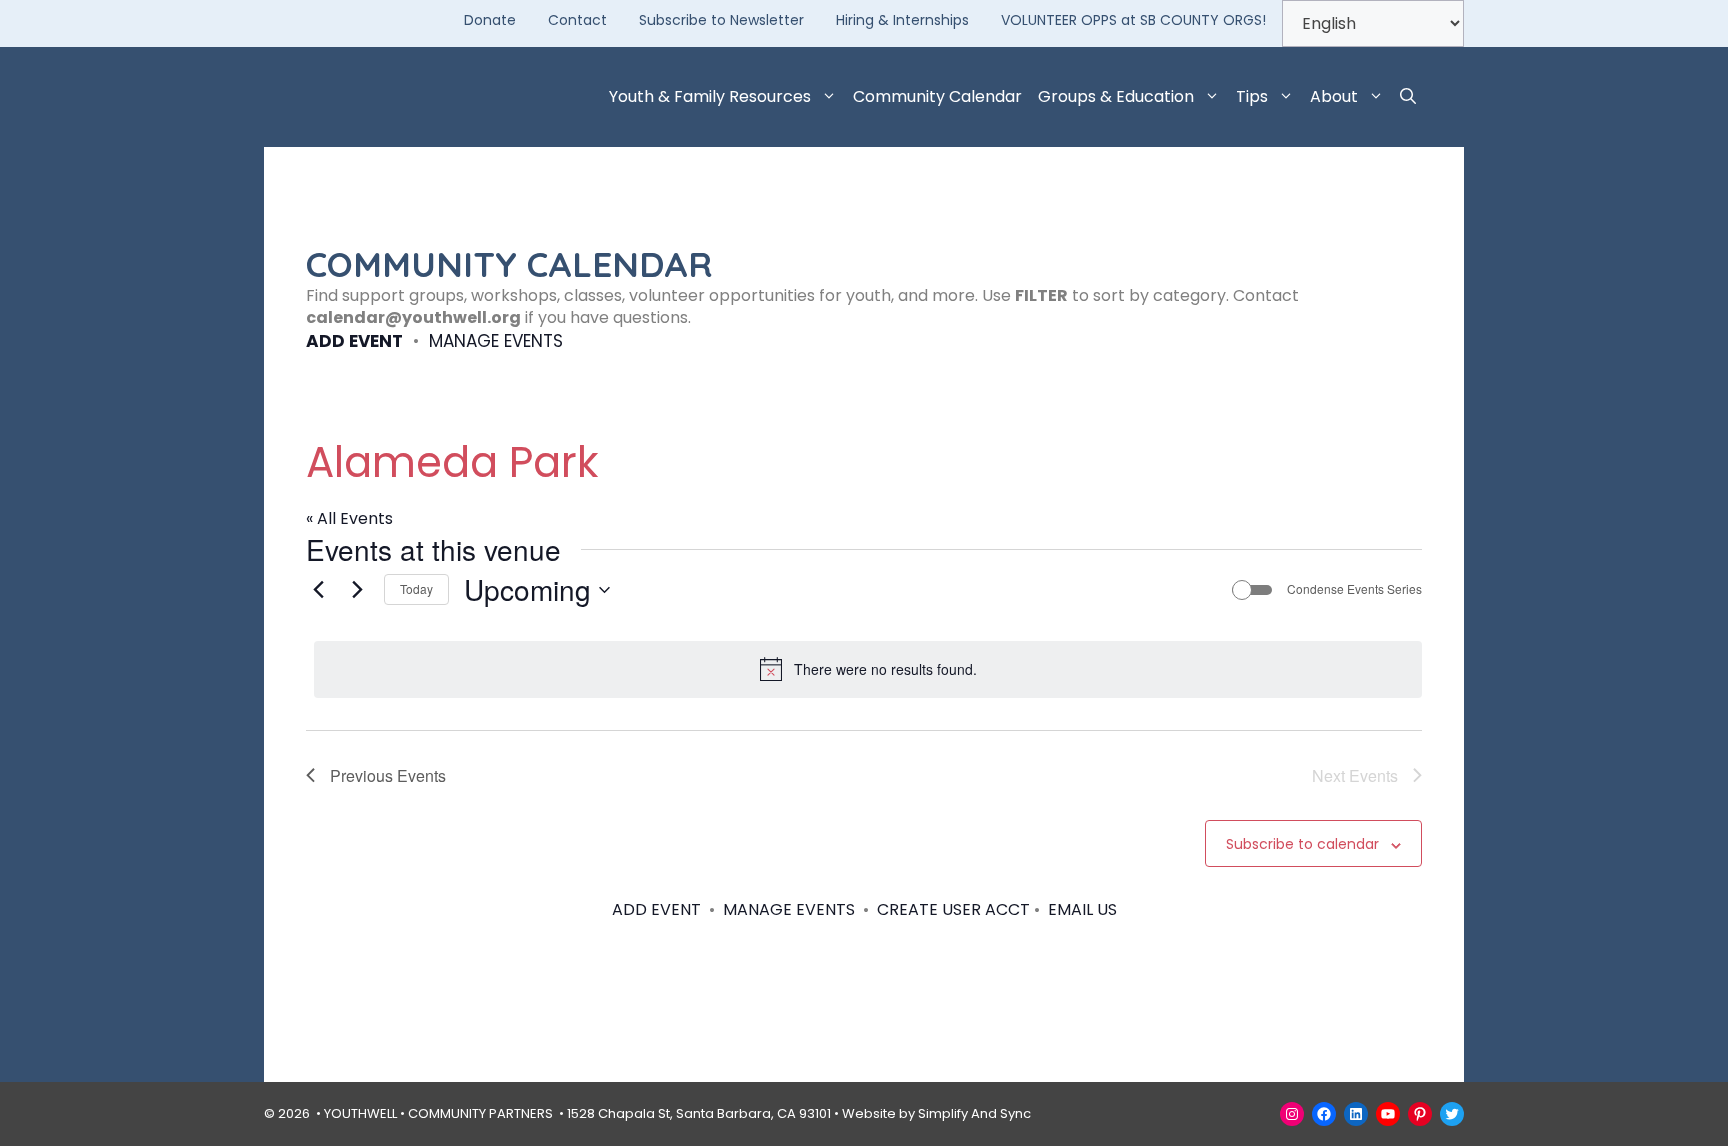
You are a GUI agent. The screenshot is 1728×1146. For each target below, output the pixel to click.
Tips (1252, 96)
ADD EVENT (354, 341)
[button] (1408, 97)
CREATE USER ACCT (953, 909)
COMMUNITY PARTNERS (480, 1113)
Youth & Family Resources (710, 96)
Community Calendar (937, 96)
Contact (577, 20)
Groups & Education (1116, 96)
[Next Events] (357, 590)
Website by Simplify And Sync (936, 1113)
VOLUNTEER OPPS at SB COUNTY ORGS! (1133, 20)
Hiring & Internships (902, 20)
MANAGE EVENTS (496, 341)
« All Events (349, 518)
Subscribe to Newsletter (721, 20)
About (1334, 96)
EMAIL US (1082, 909)
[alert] (868, 669)
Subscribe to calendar (1302, 844)
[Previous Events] (318, 590)
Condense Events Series (1354, 589)
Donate (490, 20)
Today (416, 588)
